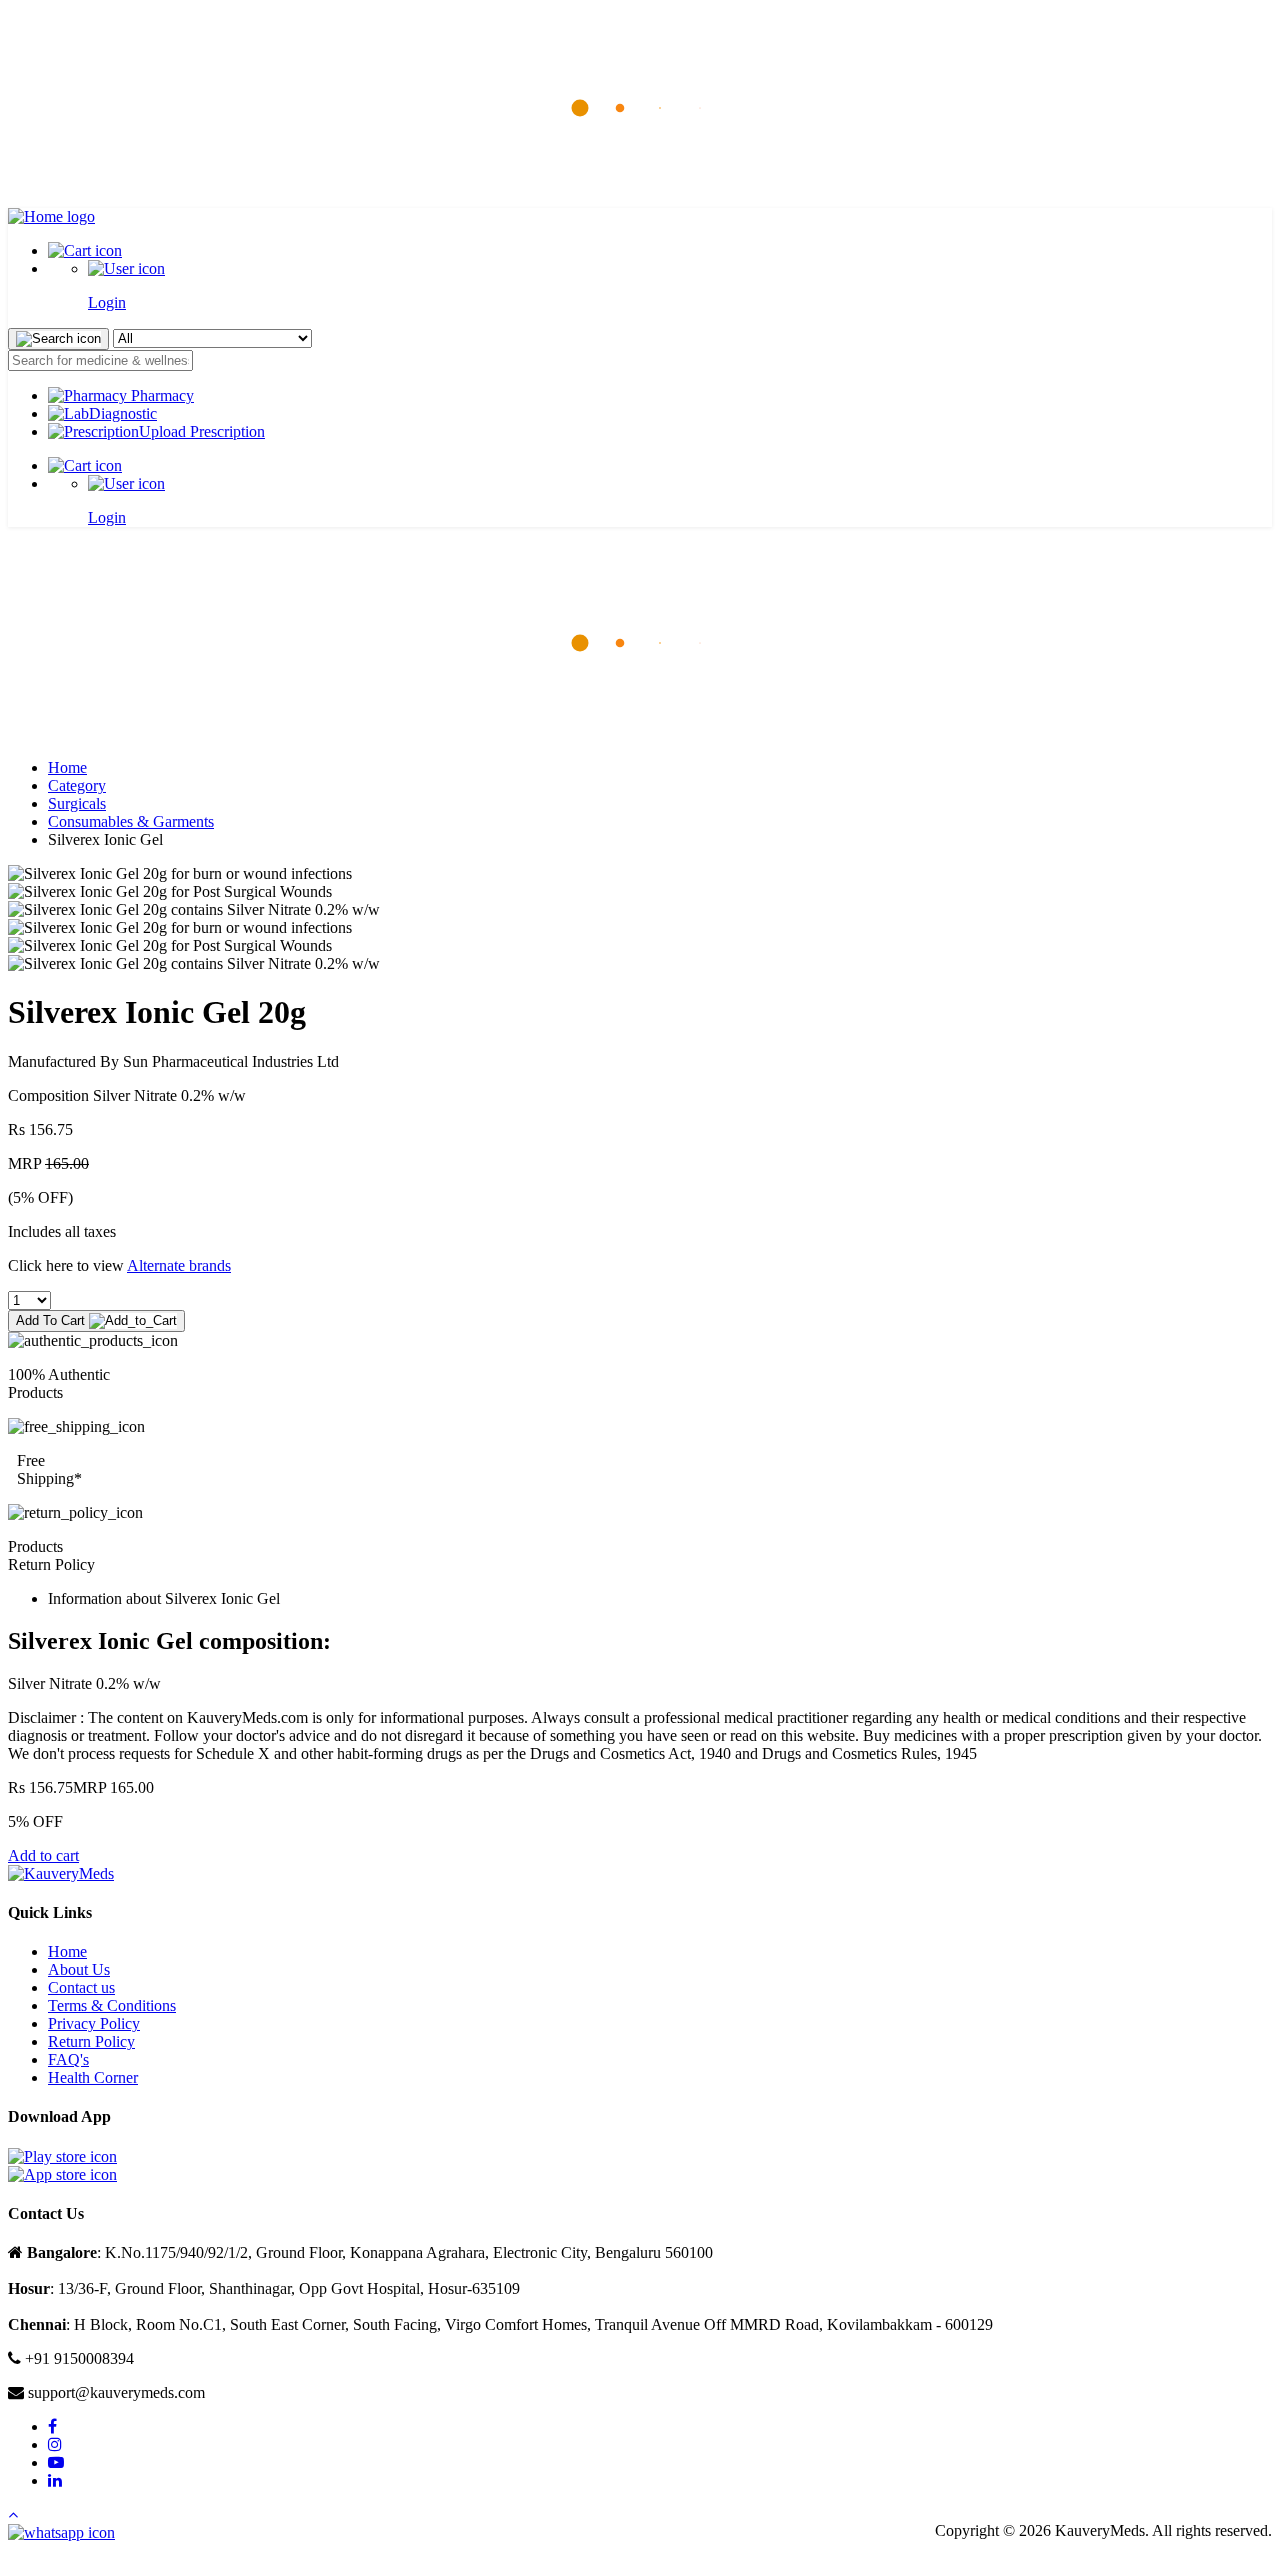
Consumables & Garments (131, 821)
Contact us (81, 1987)
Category (77, 785)
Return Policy (91, 2041)
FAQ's (68, 2059)
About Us (79, 1969)
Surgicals (77, 803)
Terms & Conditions (112, 2005)
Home (67, 767)
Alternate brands (179, 1265)
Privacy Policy (94, 2023)
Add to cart (43, 1855)
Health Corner (93, 2077)
